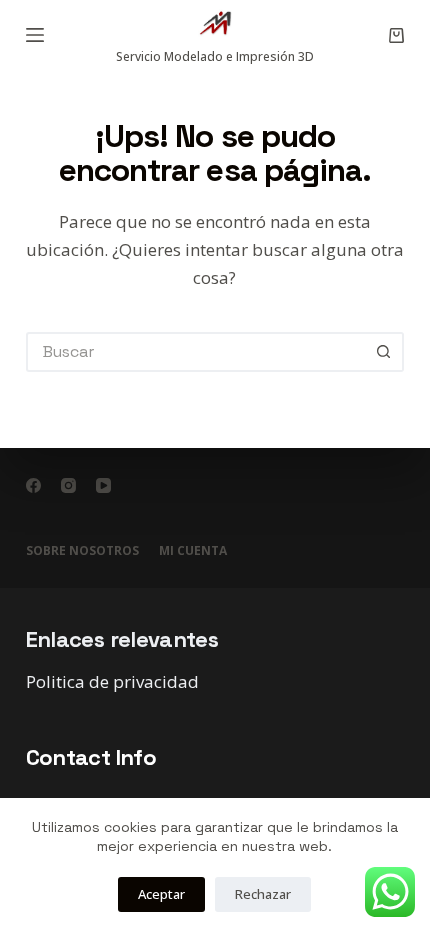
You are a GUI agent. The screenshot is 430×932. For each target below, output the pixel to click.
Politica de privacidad (112, 681)
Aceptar (161, 894)
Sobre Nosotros (82, 551)
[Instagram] (68, 485)
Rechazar (263, 894)
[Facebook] (33, 485)
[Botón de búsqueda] (384, 352)
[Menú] (35, 35)
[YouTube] (103, 485)
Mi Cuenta (193, 551)
